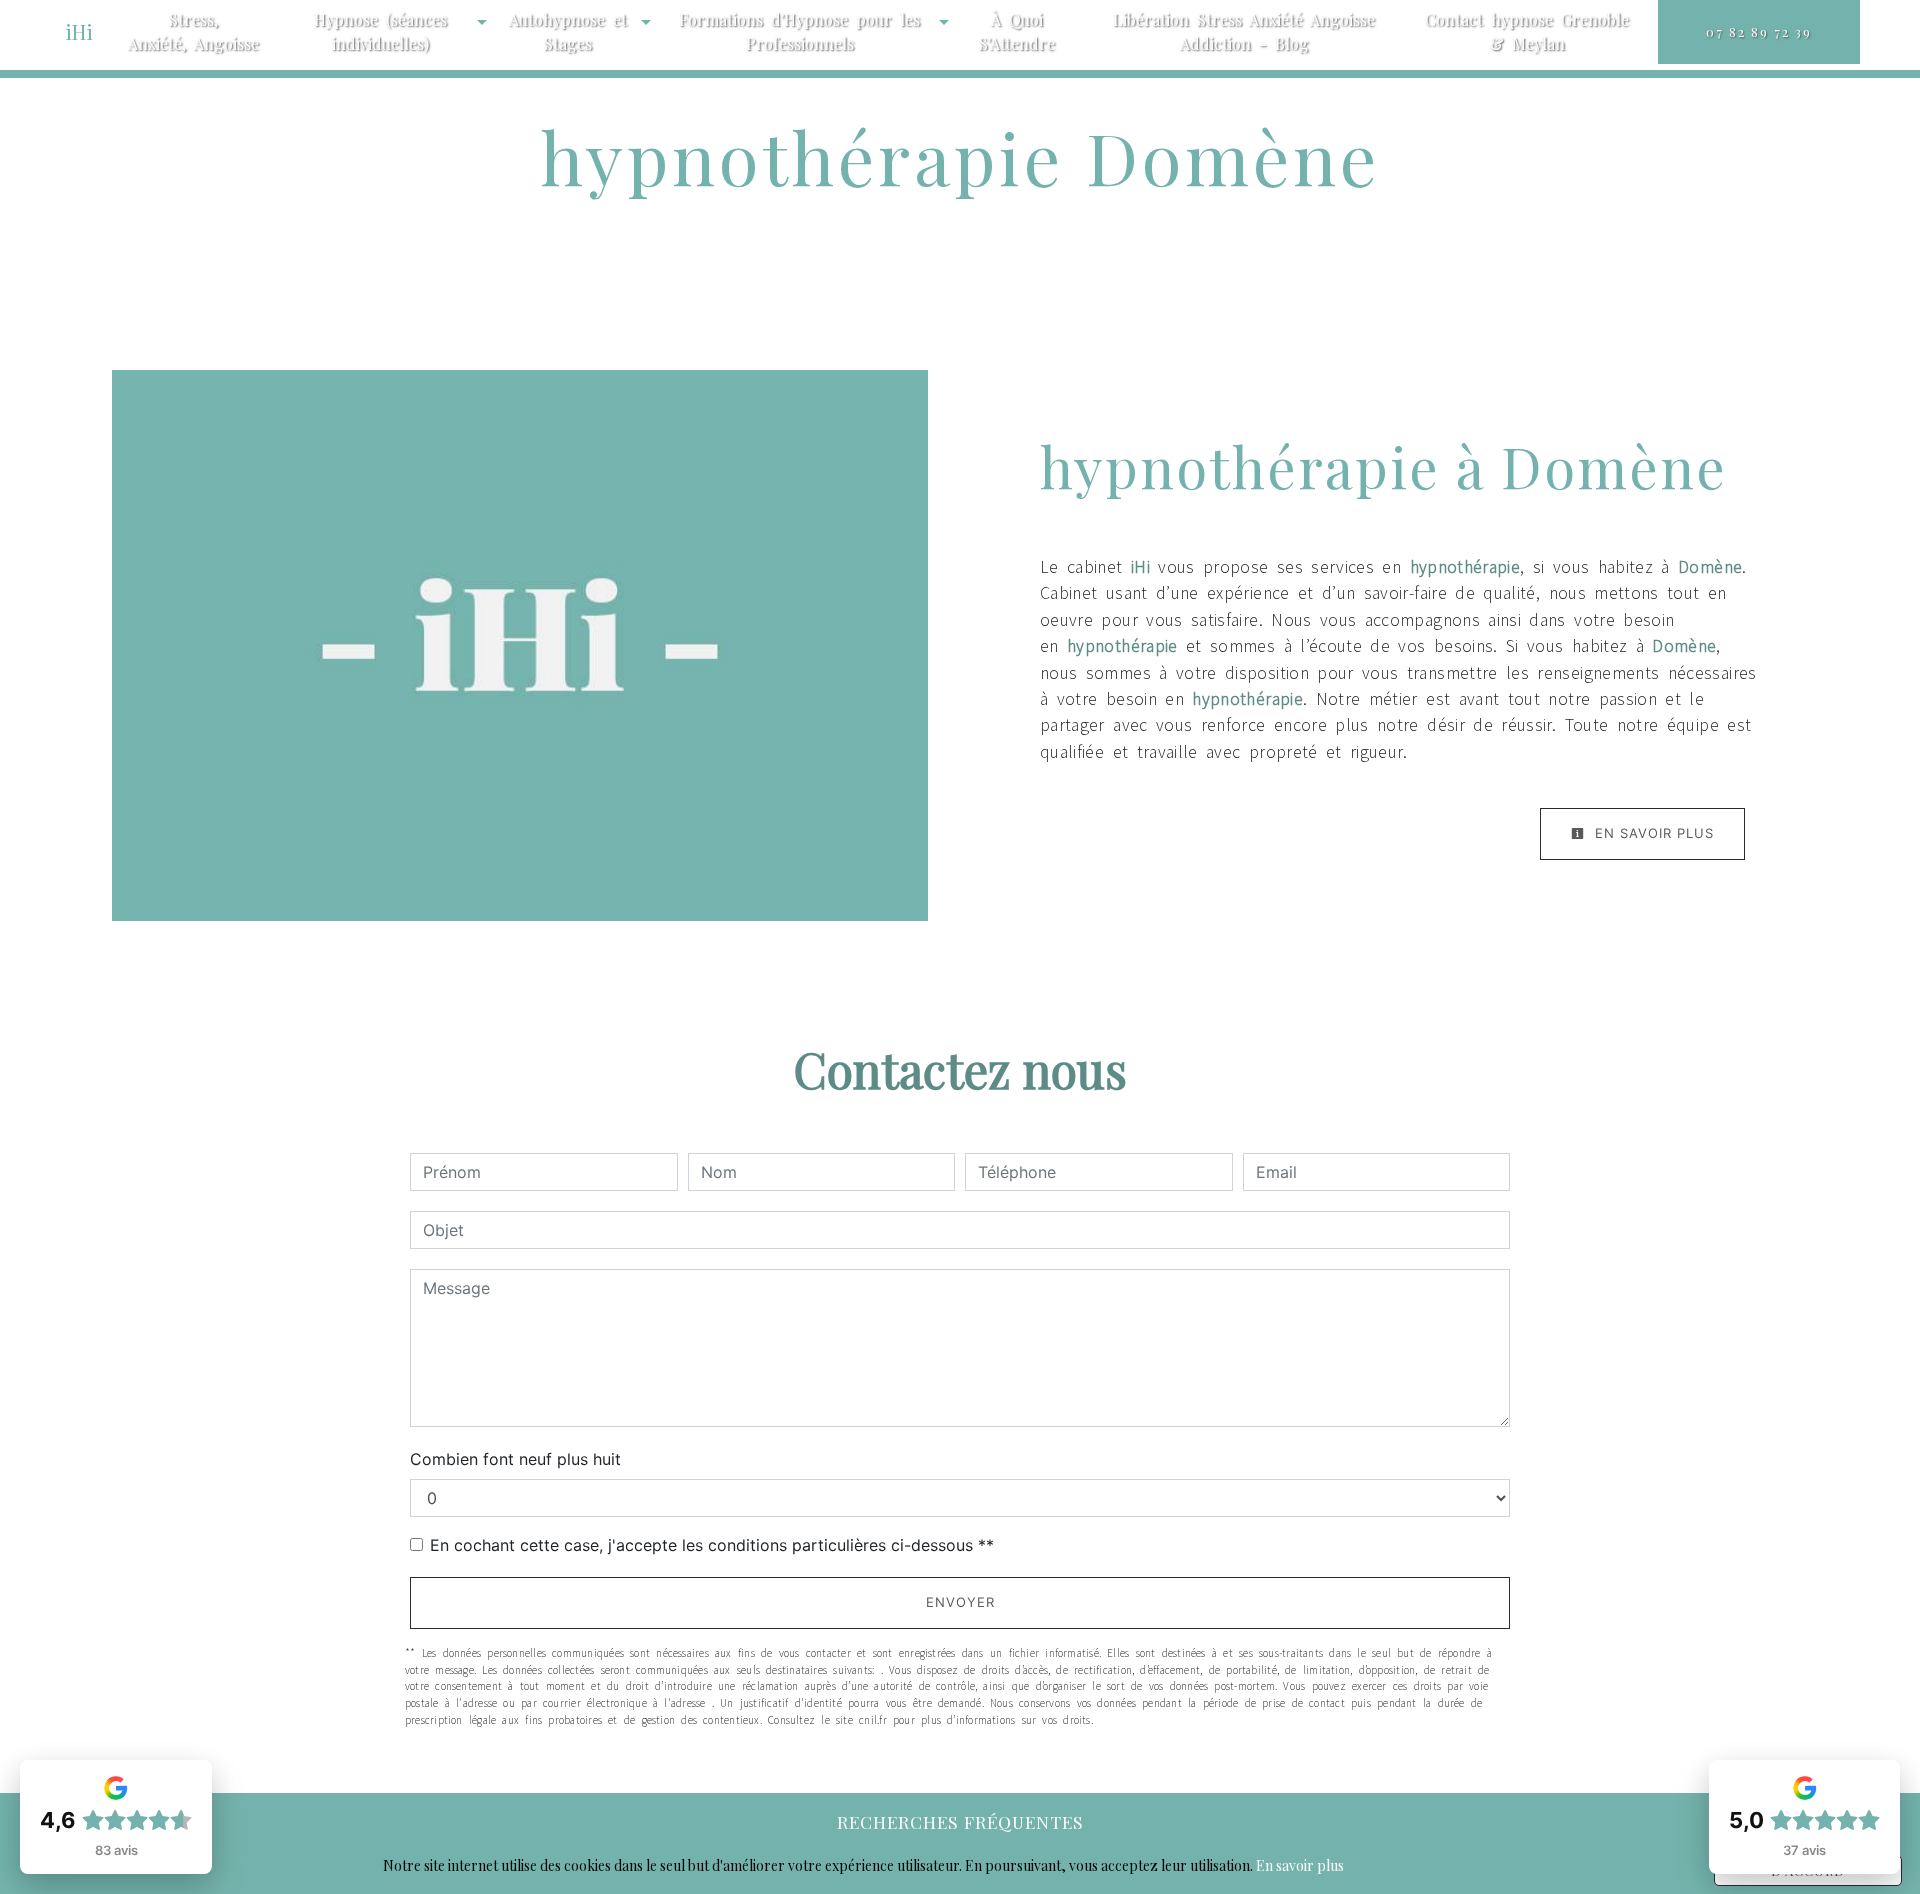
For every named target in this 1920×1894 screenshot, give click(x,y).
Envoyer (960, 1602)
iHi (79, 31)
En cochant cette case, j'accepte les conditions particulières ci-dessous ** (712, 1545)
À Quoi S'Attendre (1017, 31)
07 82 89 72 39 (1759, 31)
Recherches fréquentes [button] (960, 1821)
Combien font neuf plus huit (515, 1459)
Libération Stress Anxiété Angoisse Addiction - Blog (1244, 31)
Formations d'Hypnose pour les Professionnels (799, 31)
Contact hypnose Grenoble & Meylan (1527, 31)
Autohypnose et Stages (568, 31)
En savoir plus (1652, 833)
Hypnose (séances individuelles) (380, 31)
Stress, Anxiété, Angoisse (193, 31)
